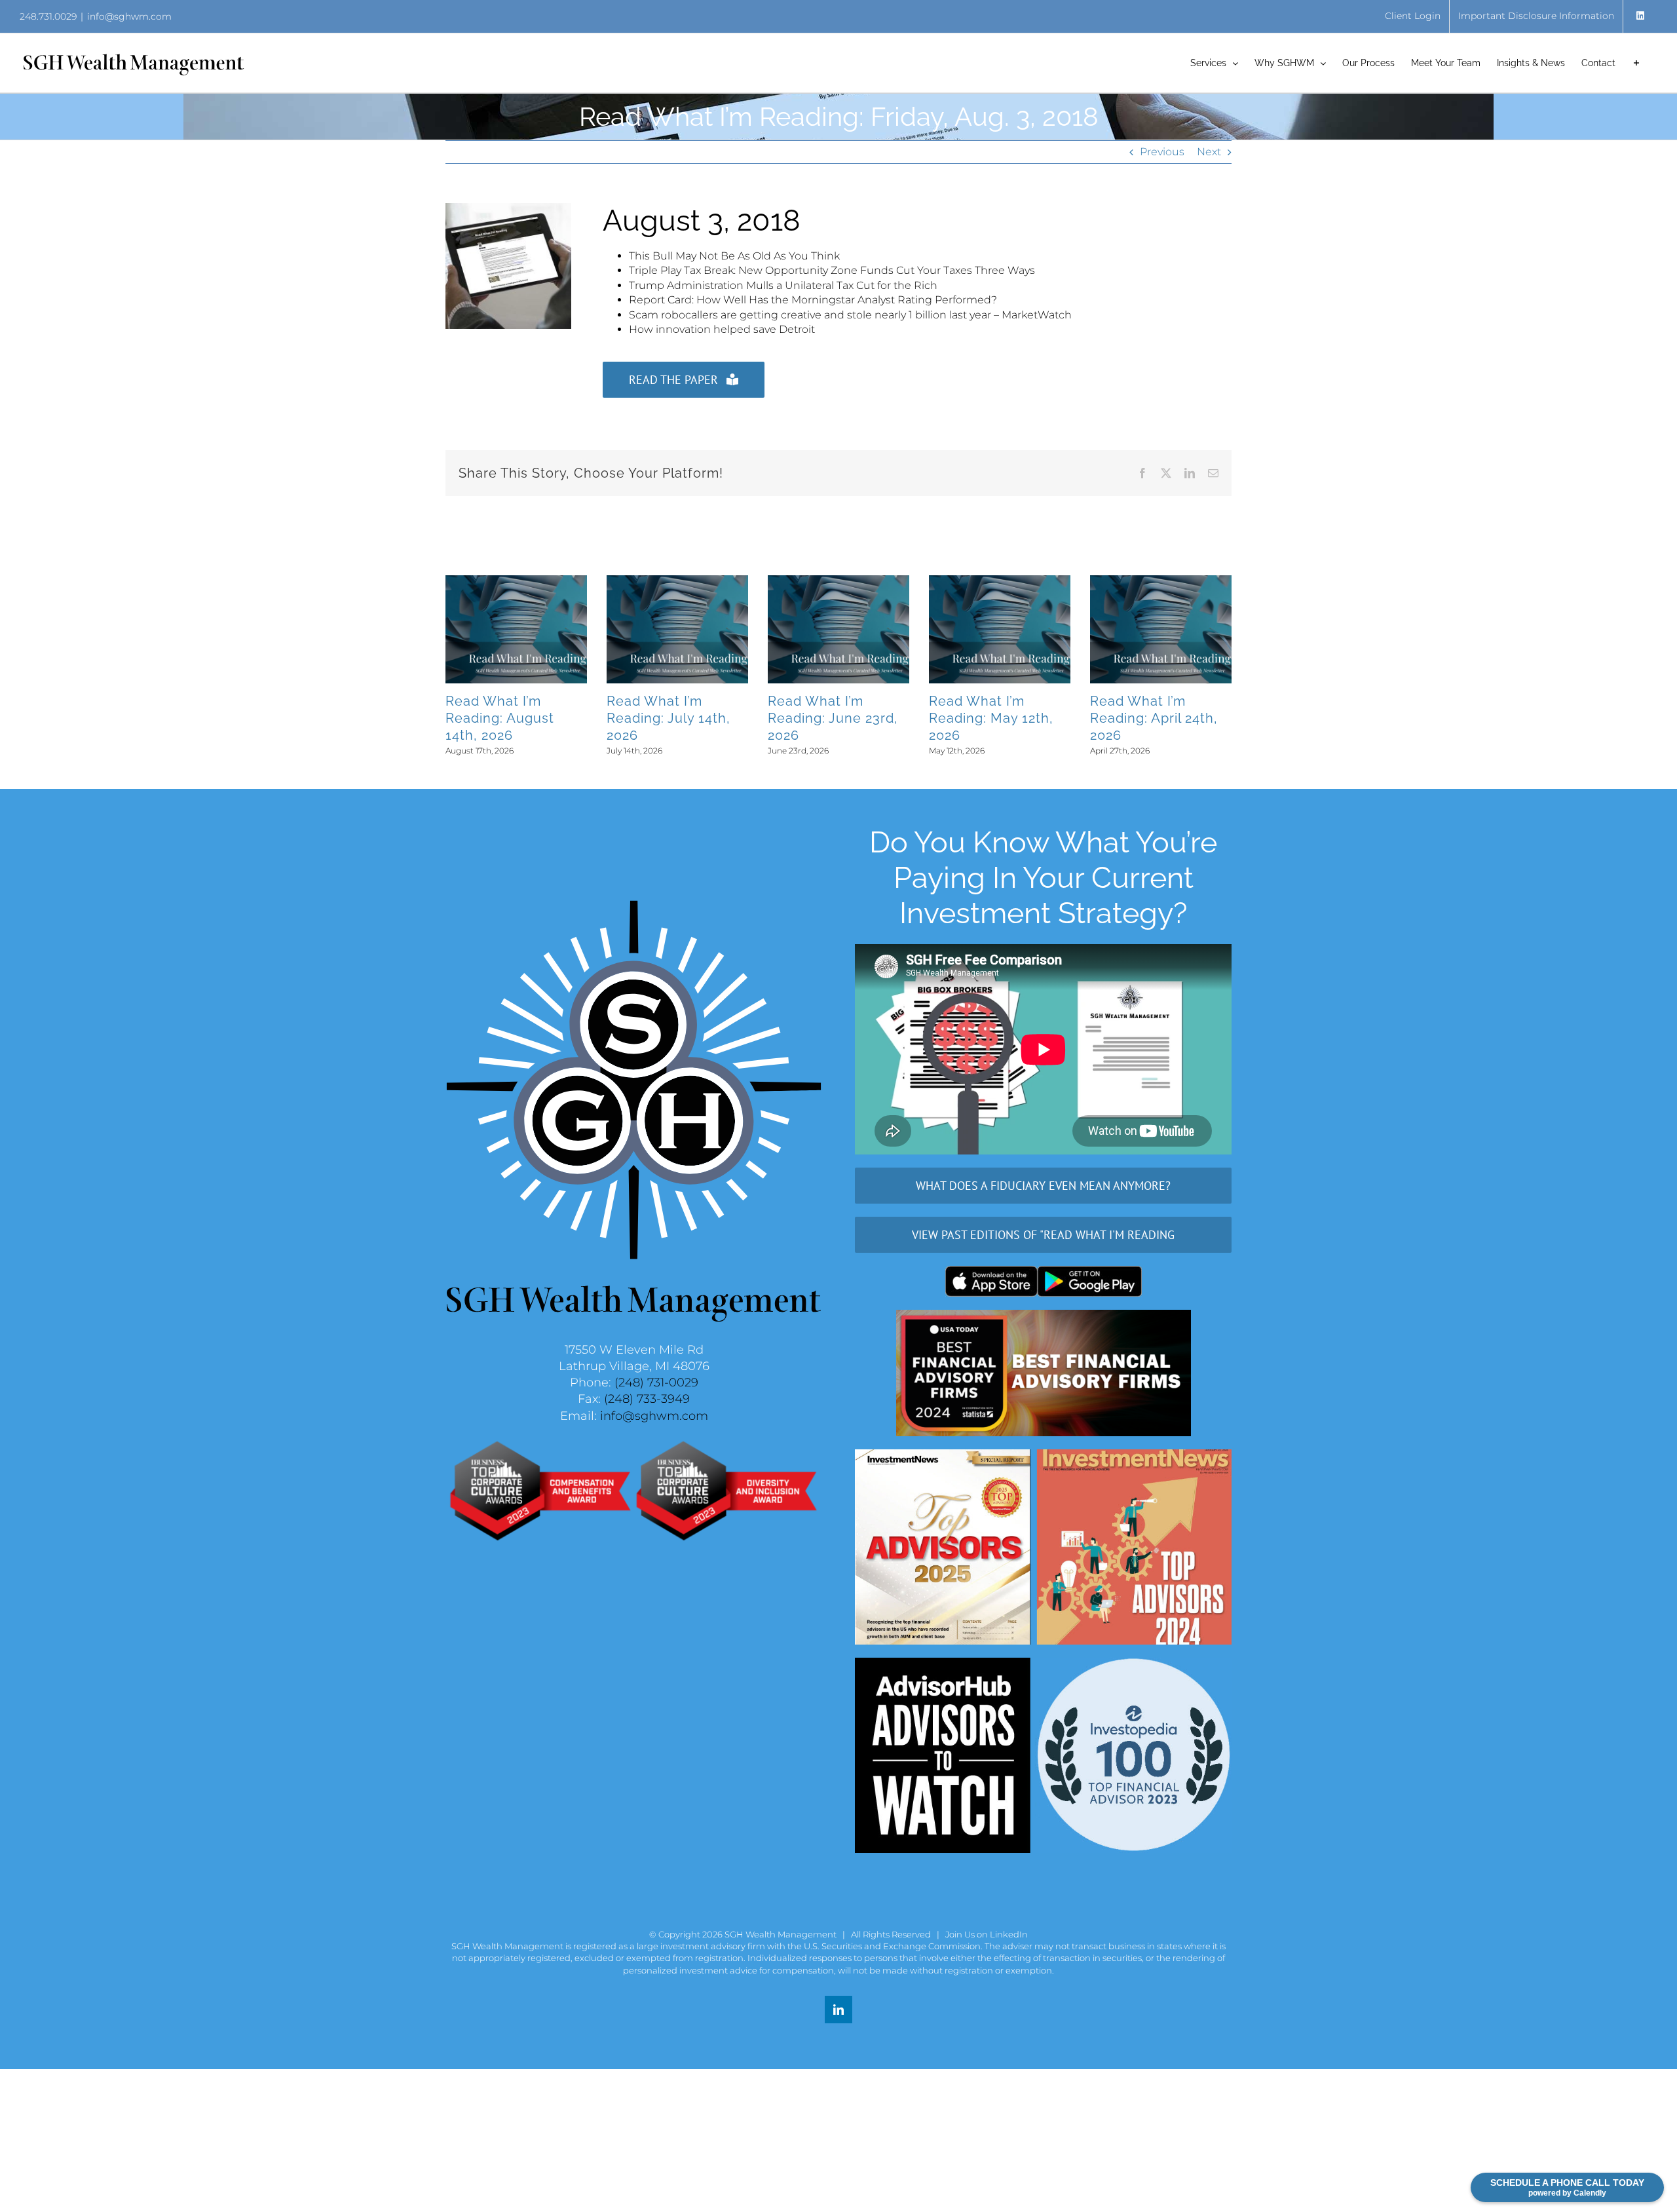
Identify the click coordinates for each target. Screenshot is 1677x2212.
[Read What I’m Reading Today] (508, 208)
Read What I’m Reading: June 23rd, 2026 (818, 718)
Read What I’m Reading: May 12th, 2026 (976, 718)
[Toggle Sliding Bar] (1636, 63)
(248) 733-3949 (647, 1399)
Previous (1162, 152)
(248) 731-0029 (656, 1382)
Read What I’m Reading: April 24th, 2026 (1139, 718)
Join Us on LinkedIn (987, 1934)
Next (1209, 152)
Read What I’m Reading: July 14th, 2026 (653, 718)
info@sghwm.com (129, 16)
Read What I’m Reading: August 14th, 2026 (485, 718)
